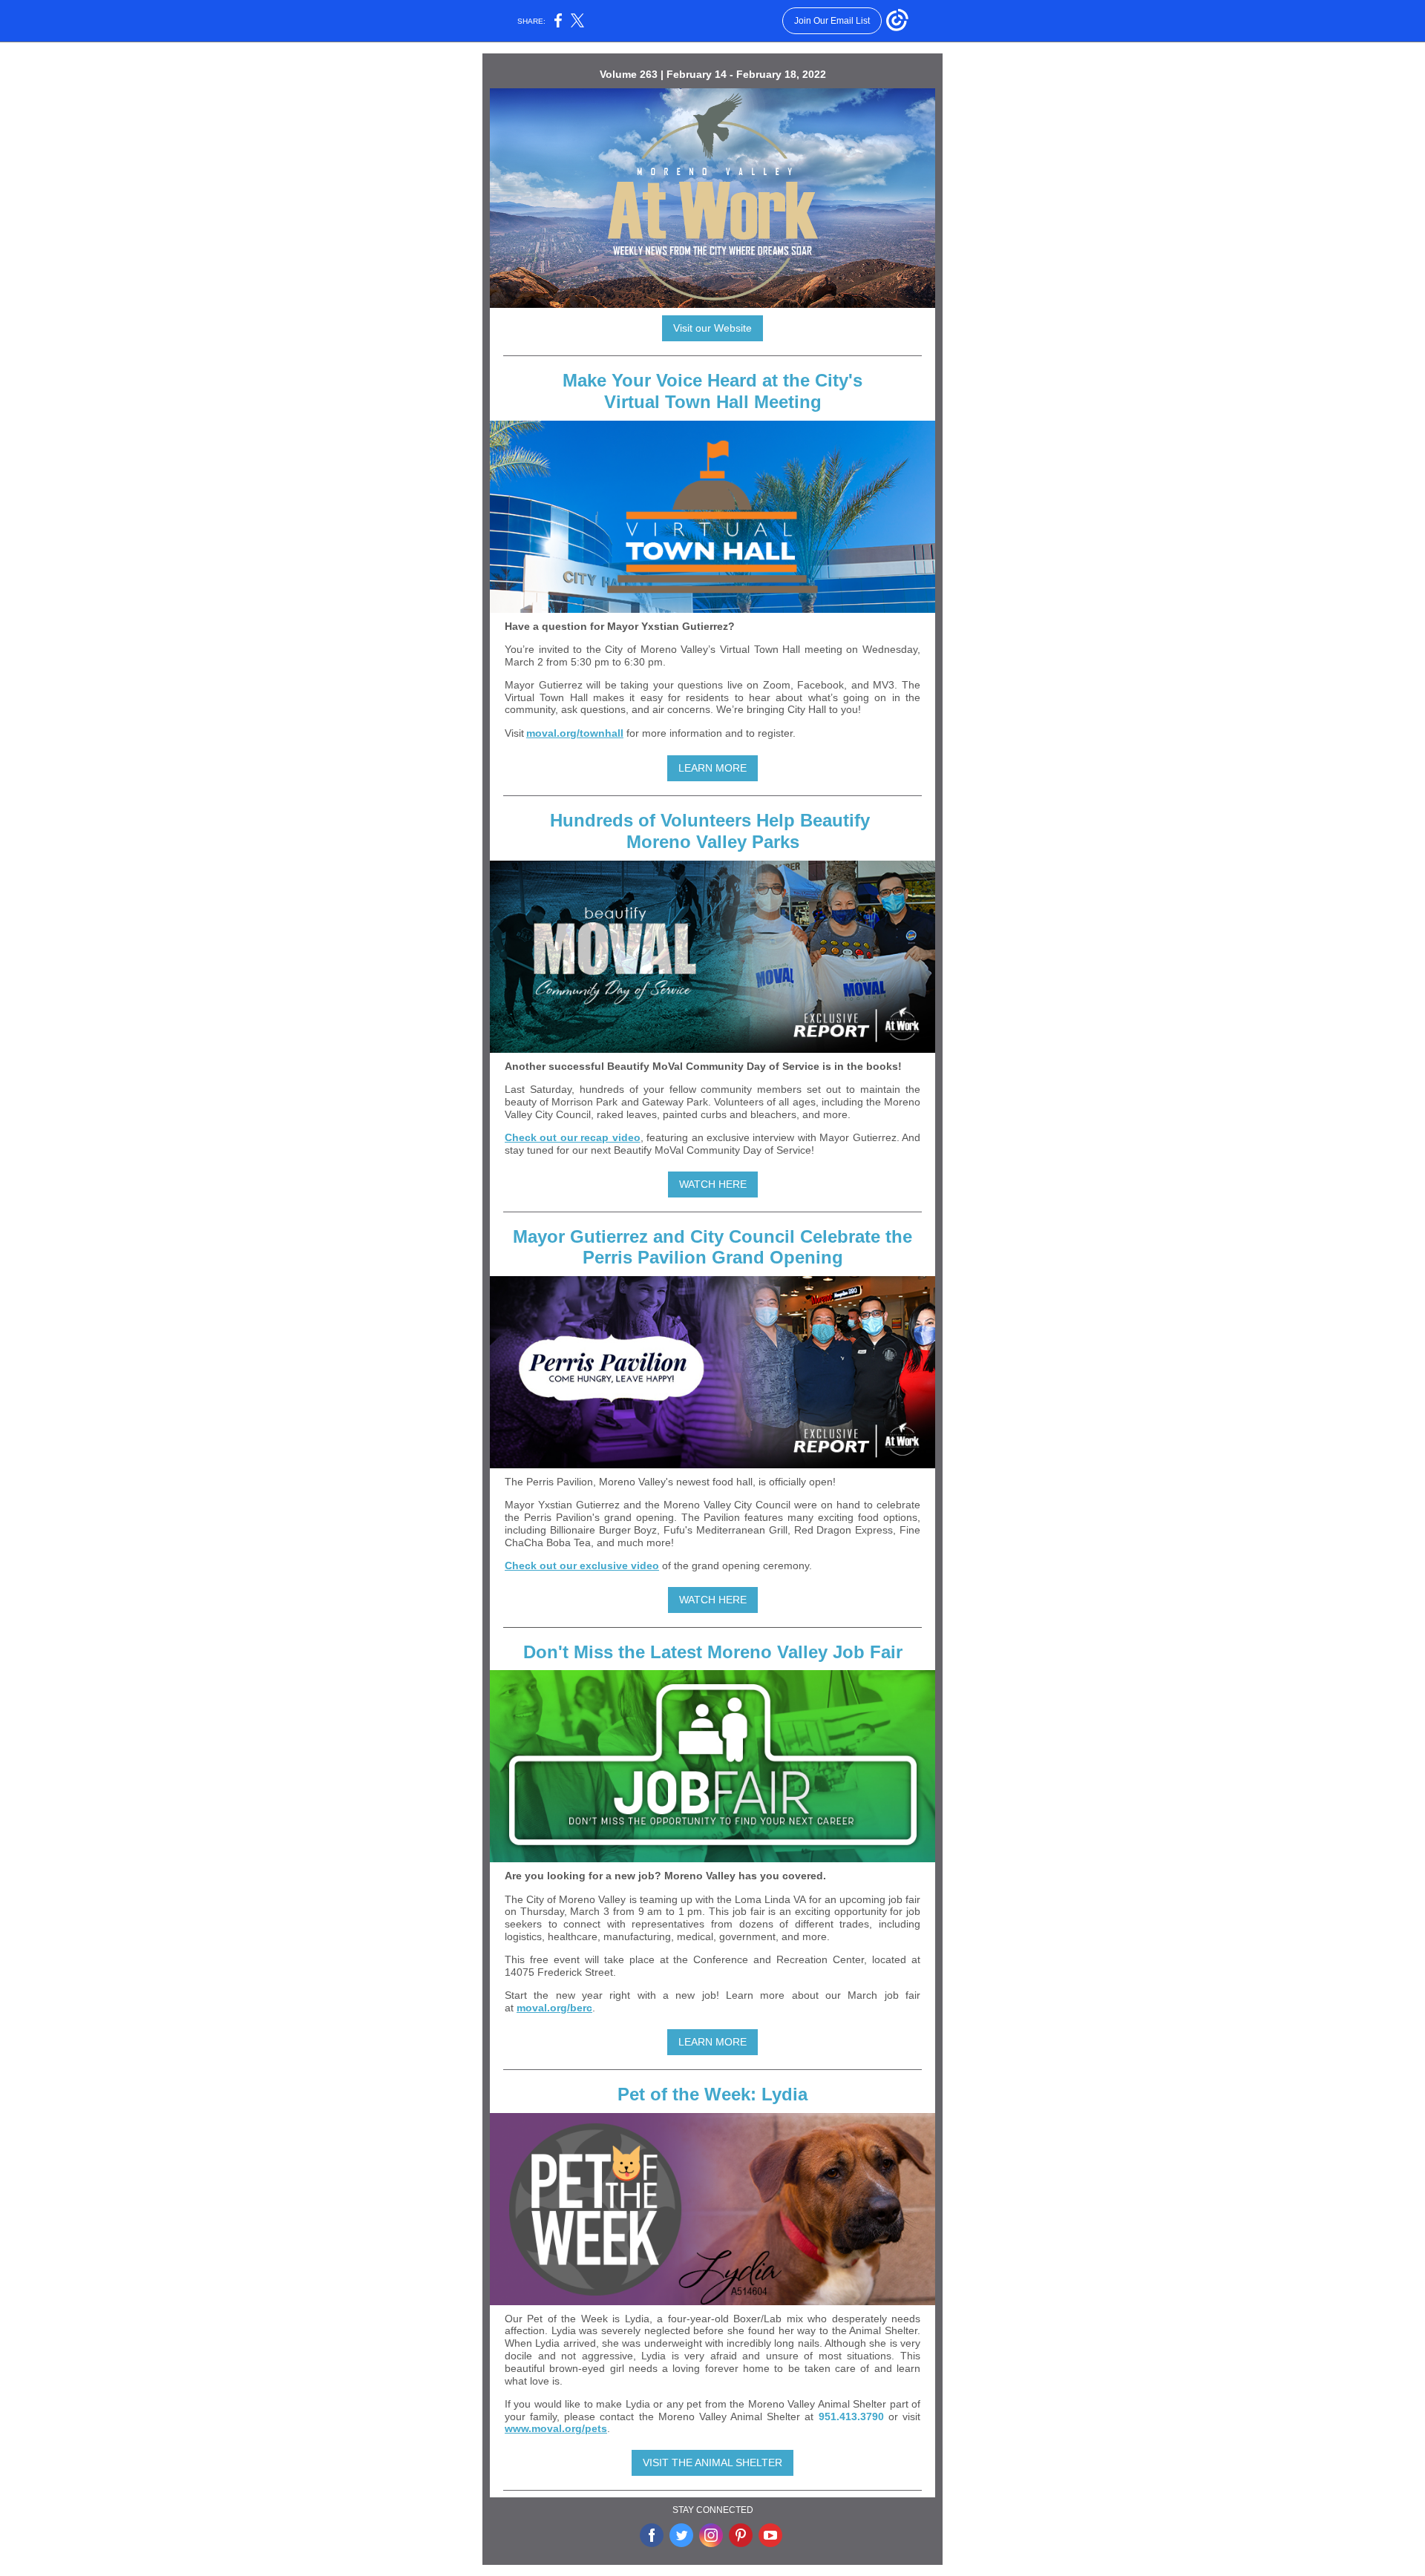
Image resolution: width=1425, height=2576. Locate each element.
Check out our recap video (573, 1137)
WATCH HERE (713, 1184)
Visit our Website (712, 328)
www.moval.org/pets (556, 2428)
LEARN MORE (712, 768)
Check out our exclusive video (582, 1565)
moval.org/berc (554, 2008)
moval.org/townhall (575, 733)
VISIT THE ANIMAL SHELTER (712, 2462)
